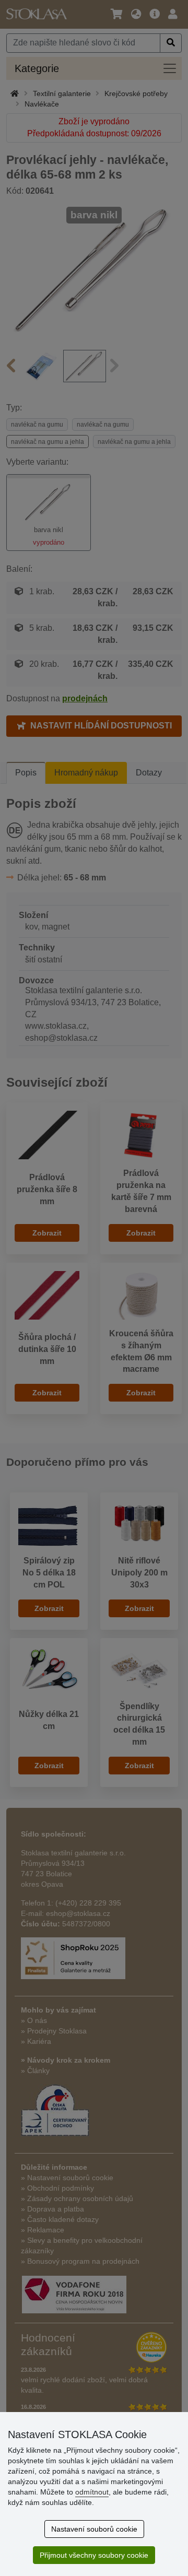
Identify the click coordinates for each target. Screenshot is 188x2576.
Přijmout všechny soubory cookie (94, 2555)
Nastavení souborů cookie (94, 2529)
